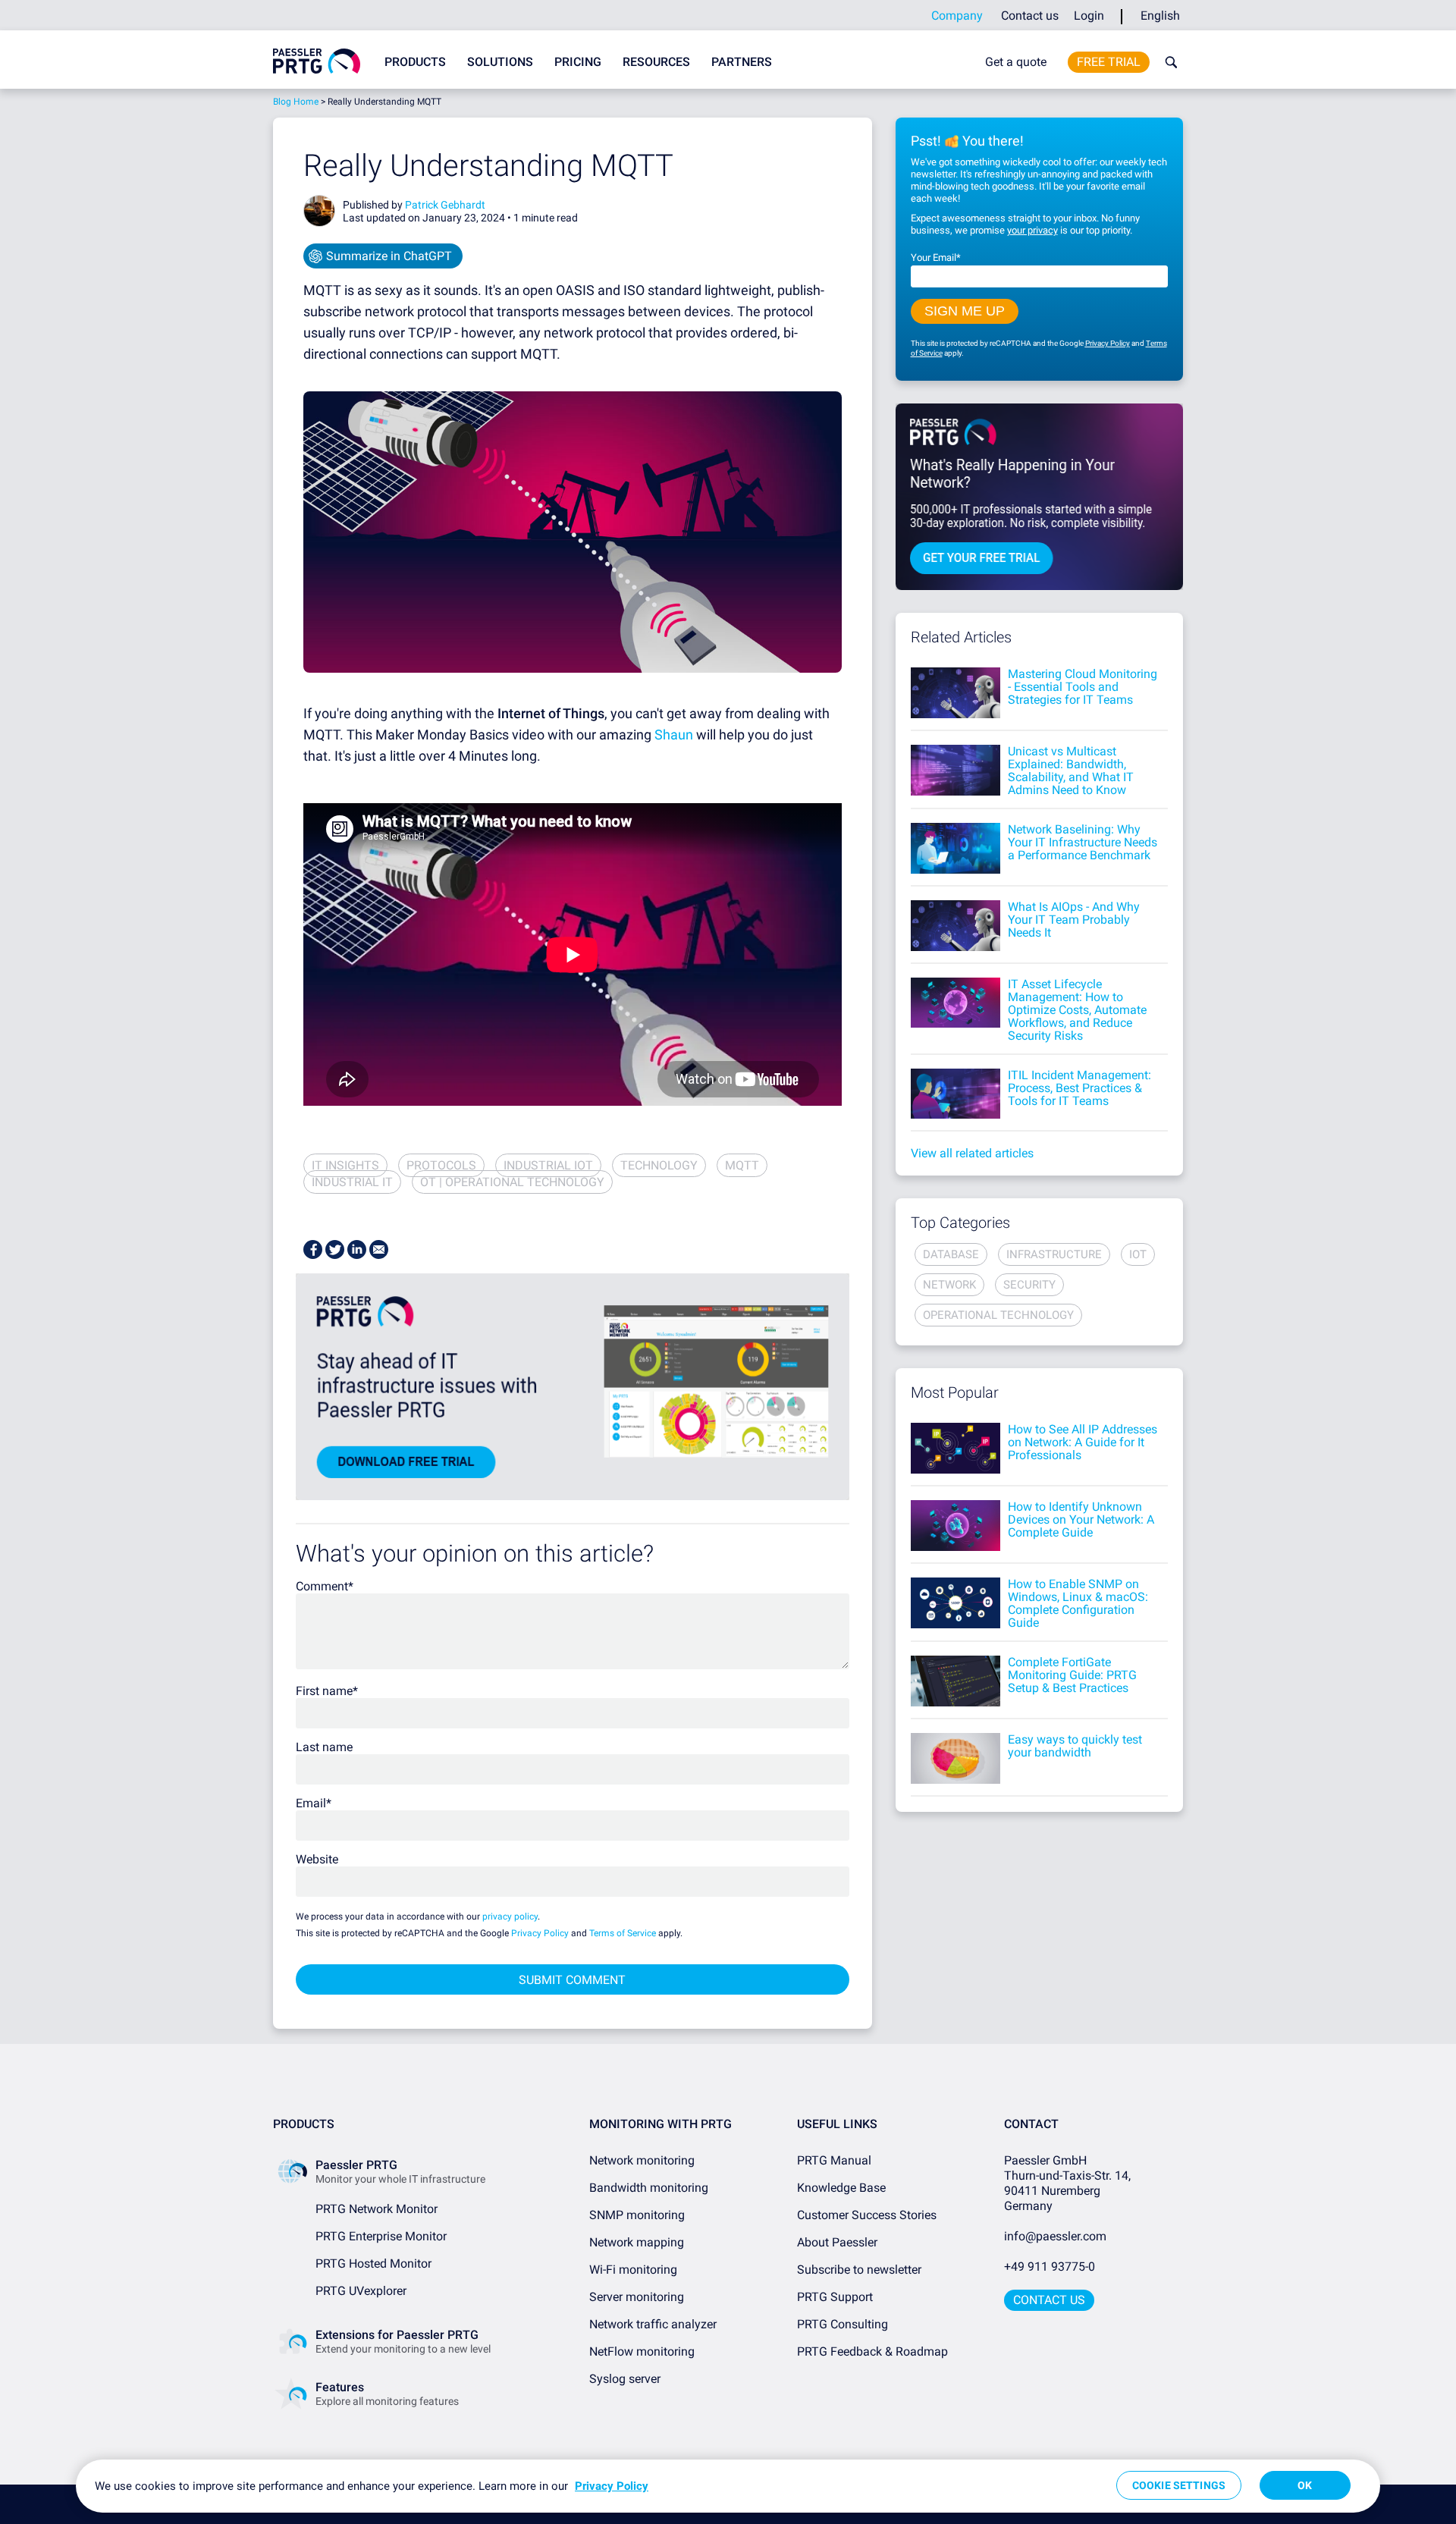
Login (1089, 16)
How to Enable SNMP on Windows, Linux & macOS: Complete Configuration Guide (1078, 1603)
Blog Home (296, 102)
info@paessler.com (1055, 2236)
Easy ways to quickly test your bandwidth (1075, 1746)
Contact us (1030, 16)
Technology (659, 1165)
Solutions (500, 62)
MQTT (742, 1165)
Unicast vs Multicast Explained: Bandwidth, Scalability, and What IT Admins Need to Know (1071, 771)
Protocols (441, 1165)
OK (1305, 2485)
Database (951, 1254)
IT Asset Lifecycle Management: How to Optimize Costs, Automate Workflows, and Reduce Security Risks (1077, 1010)
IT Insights (345, 1165)
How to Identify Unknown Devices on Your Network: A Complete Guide (1081, 1519)
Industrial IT (352, 1182)
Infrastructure (1054, 1254)
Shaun (674, 735)
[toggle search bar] (1168, 62)
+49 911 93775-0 (1050, 2267)
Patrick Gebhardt (445, 205)
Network (949, 1285)
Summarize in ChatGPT (389, 256)
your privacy (1032, 230)
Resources (656, 62)
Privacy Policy (540, 1933)
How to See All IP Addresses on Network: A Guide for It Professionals (1083, 1442)
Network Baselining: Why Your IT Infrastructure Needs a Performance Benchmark (1083, 842)
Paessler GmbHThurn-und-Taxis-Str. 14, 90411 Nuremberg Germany (1069, 2183)
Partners (742, 62)
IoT (1138, 1254)
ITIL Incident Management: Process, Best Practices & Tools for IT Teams (1079, 1088)
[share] (313, 1249)
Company (957, 16)
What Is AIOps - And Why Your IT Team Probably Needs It (1074, 920)
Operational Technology (998, 1315)
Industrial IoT (548, 1165)
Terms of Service (623, 1933)
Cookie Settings (1179, 2485)
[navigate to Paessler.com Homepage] (317, 61)
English (1160, 16)
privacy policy (510, 1917)
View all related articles (972, 1153)
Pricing (578, 62)
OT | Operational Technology (512, 1182)
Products (415, 62)
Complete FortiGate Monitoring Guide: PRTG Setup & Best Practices (1072, 1675)
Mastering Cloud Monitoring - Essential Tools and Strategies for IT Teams (1083, 687)
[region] (728, 2486)
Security (1029, 1285)
